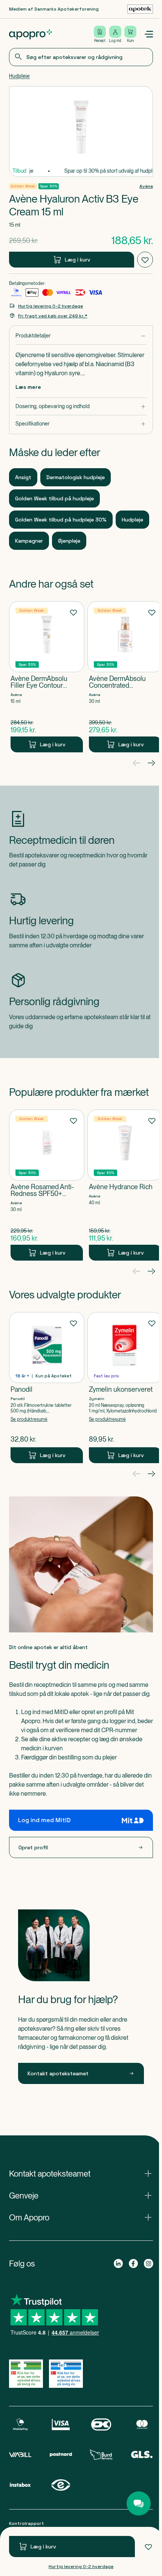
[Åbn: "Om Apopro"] (81, 2217)
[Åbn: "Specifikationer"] (81, 424)
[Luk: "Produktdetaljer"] (81, 336)
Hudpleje (19, 76)
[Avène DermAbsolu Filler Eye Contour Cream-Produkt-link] (47, 677)
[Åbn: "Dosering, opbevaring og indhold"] (81, 406)
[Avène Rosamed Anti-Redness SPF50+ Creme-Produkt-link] (47, 1185)
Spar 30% (49, 186)
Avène (146, 186)
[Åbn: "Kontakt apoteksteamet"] (81, 2174)
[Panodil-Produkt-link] (47, 1388)
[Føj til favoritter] (148, 2547)
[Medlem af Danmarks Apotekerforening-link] (140, 9)
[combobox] (81, 57)
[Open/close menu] (148, 34)
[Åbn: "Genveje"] (81, 2195)
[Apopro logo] (31, 34)
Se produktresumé (29, 1419)
